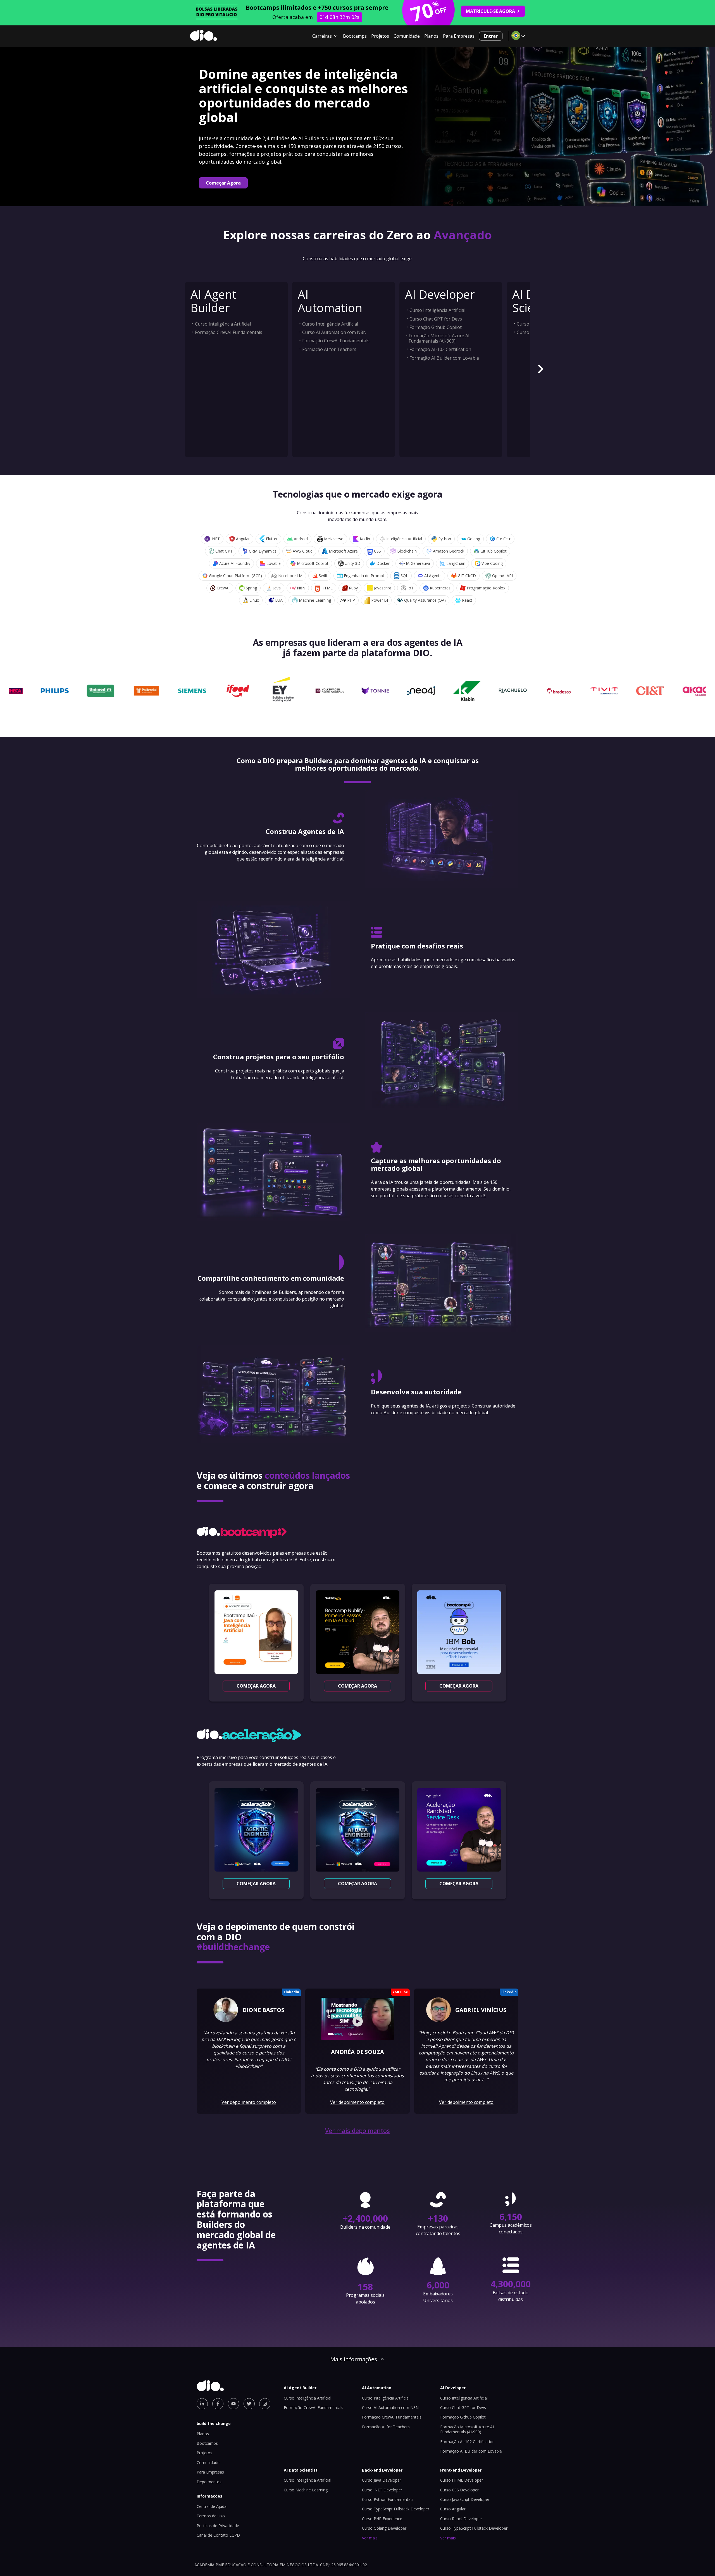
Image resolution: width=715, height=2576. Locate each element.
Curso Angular (453, 2509)
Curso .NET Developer (382, 2490)
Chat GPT (224, 551)
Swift (323, 576)
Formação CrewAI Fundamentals (229, 332)
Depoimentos (209, 2482)
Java (277, 588)
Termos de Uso (211, 2516)
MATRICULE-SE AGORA (490, 11)
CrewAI (223, 588)
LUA (279, 600)
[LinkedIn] (202, 2404)
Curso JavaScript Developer (465, 2499)
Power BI (380, 600)
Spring (251, 588)
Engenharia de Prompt (364, 576)
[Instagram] (265, 2404)
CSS (377, 551)
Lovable (274, 563)
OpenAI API (502, 576)
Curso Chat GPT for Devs (436, 319)
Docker (383, 563)
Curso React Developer (461, 2519)
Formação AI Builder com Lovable (444, 358)
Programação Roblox (486, 588)
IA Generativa (418, 563)
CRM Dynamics (263, 551)
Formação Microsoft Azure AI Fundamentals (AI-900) (439, 338)
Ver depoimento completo (249, 2102)
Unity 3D (352, 563)
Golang (474, 539)
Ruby (353, 588)
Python (445, 539)
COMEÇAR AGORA (256, 1686)
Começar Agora (223, 183)
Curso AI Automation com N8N (334, 332)
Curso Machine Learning (306, 2490)
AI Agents (433, 576)
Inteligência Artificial (404, 539)
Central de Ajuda (212, 2506)
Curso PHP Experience (382, 2519)
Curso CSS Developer (459, 2490)
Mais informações (354, 2359)
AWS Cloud (303, 551)
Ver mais (370, 2538)
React (467, 600)
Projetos (380, 36)
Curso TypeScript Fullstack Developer (396, 2509)
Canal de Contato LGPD (218, 2535)
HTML (327, 588)
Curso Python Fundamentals (388, 2499)
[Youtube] (233, 2404)
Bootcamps (355, 36)
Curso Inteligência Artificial (223, 324)
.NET (215, 539)
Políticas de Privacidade (218, 2526)
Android (301, 539)
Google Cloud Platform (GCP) (235, 576)
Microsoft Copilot (313, 563)
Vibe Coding (492, 563)
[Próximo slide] (540, 370)
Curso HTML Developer (462, 2480)
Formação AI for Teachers (329, 349)
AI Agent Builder (213, 301)
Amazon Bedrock (449, 551)
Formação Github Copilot (436, 327)
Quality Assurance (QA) (425, 600)
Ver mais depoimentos (357, 2131)
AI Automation (330, 301)
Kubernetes (440, 588)
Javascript (383, 588)
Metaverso (334, 539)
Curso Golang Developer (384, 2528)
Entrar (491, 36)
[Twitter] (249, 2404)
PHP (351, 600)
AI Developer (440, 294)
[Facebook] (218, 2404)
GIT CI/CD (467, 576)
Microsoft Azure (343, 551)
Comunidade (407, 36)
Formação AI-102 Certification (440, 349)
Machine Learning (315, 600)
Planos (431, 36)
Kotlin (365, 539)
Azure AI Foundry (235, 563)
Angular (243, 539)
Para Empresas (459, 36)
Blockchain (407, 551)
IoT (411, 588)
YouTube (400, 1992)
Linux (254, 600)
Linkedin (291, 1992)
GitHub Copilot (494, 551)
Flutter (272, 539)
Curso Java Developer (382, 2480)
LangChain (456, 563)
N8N (301, 588)
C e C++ (504, 539)
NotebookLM (290, 576)
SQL (404, 576)
